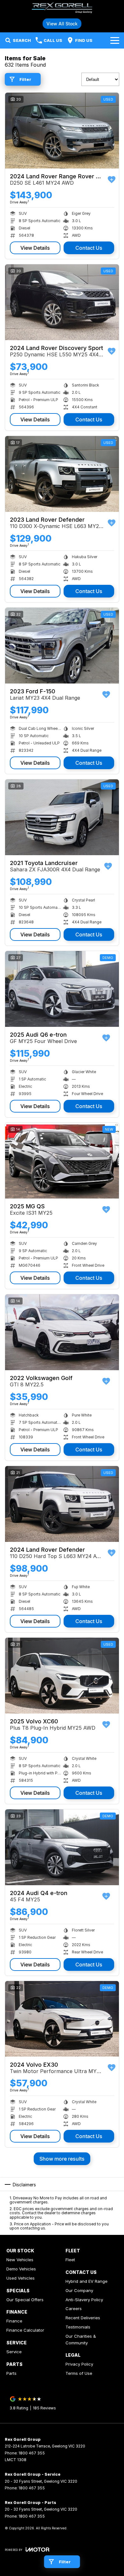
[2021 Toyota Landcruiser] (62, 817)
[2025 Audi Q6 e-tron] (62, 989)
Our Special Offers (25, 2300)
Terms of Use (79, 2373)
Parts (11, 2373)
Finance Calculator (25, 2330)
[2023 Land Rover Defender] (62, 474)
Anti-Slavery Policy (84, 2300)
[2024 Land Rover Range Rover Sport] (62, 131)
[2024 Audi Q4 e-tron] (62, 1847)
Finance (14, 2321)
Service (14, 2352)
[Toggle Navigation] (115, 40)
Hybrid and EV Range (86, 2281)
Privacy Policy (79, 2364)
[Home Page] (62, 8)
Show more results (62, 2159)
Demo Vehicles (21, 2269)
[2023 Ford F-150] (62, 646)
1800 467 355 (32, 2453)
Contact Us (89, 248)
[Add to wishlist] (112, 180)
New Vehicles (20, 2260)
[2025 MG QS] (62, 1161)
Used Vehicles (21, 2278)
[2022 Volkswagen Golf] (62, 1332)
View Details (35, 248)
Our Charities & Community (81, 2339)
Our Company (79, 2290)
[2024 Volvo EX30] (62, 2019)
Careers (74, 2308)
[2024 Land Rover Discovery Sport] (62, 302)
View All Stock (62, 24)
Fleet (70, 2260)
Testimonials (78, 2327)
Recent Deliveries (83, 2318)
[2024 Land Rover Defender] (62, 1504)
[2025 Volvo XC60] (62, 1676)
